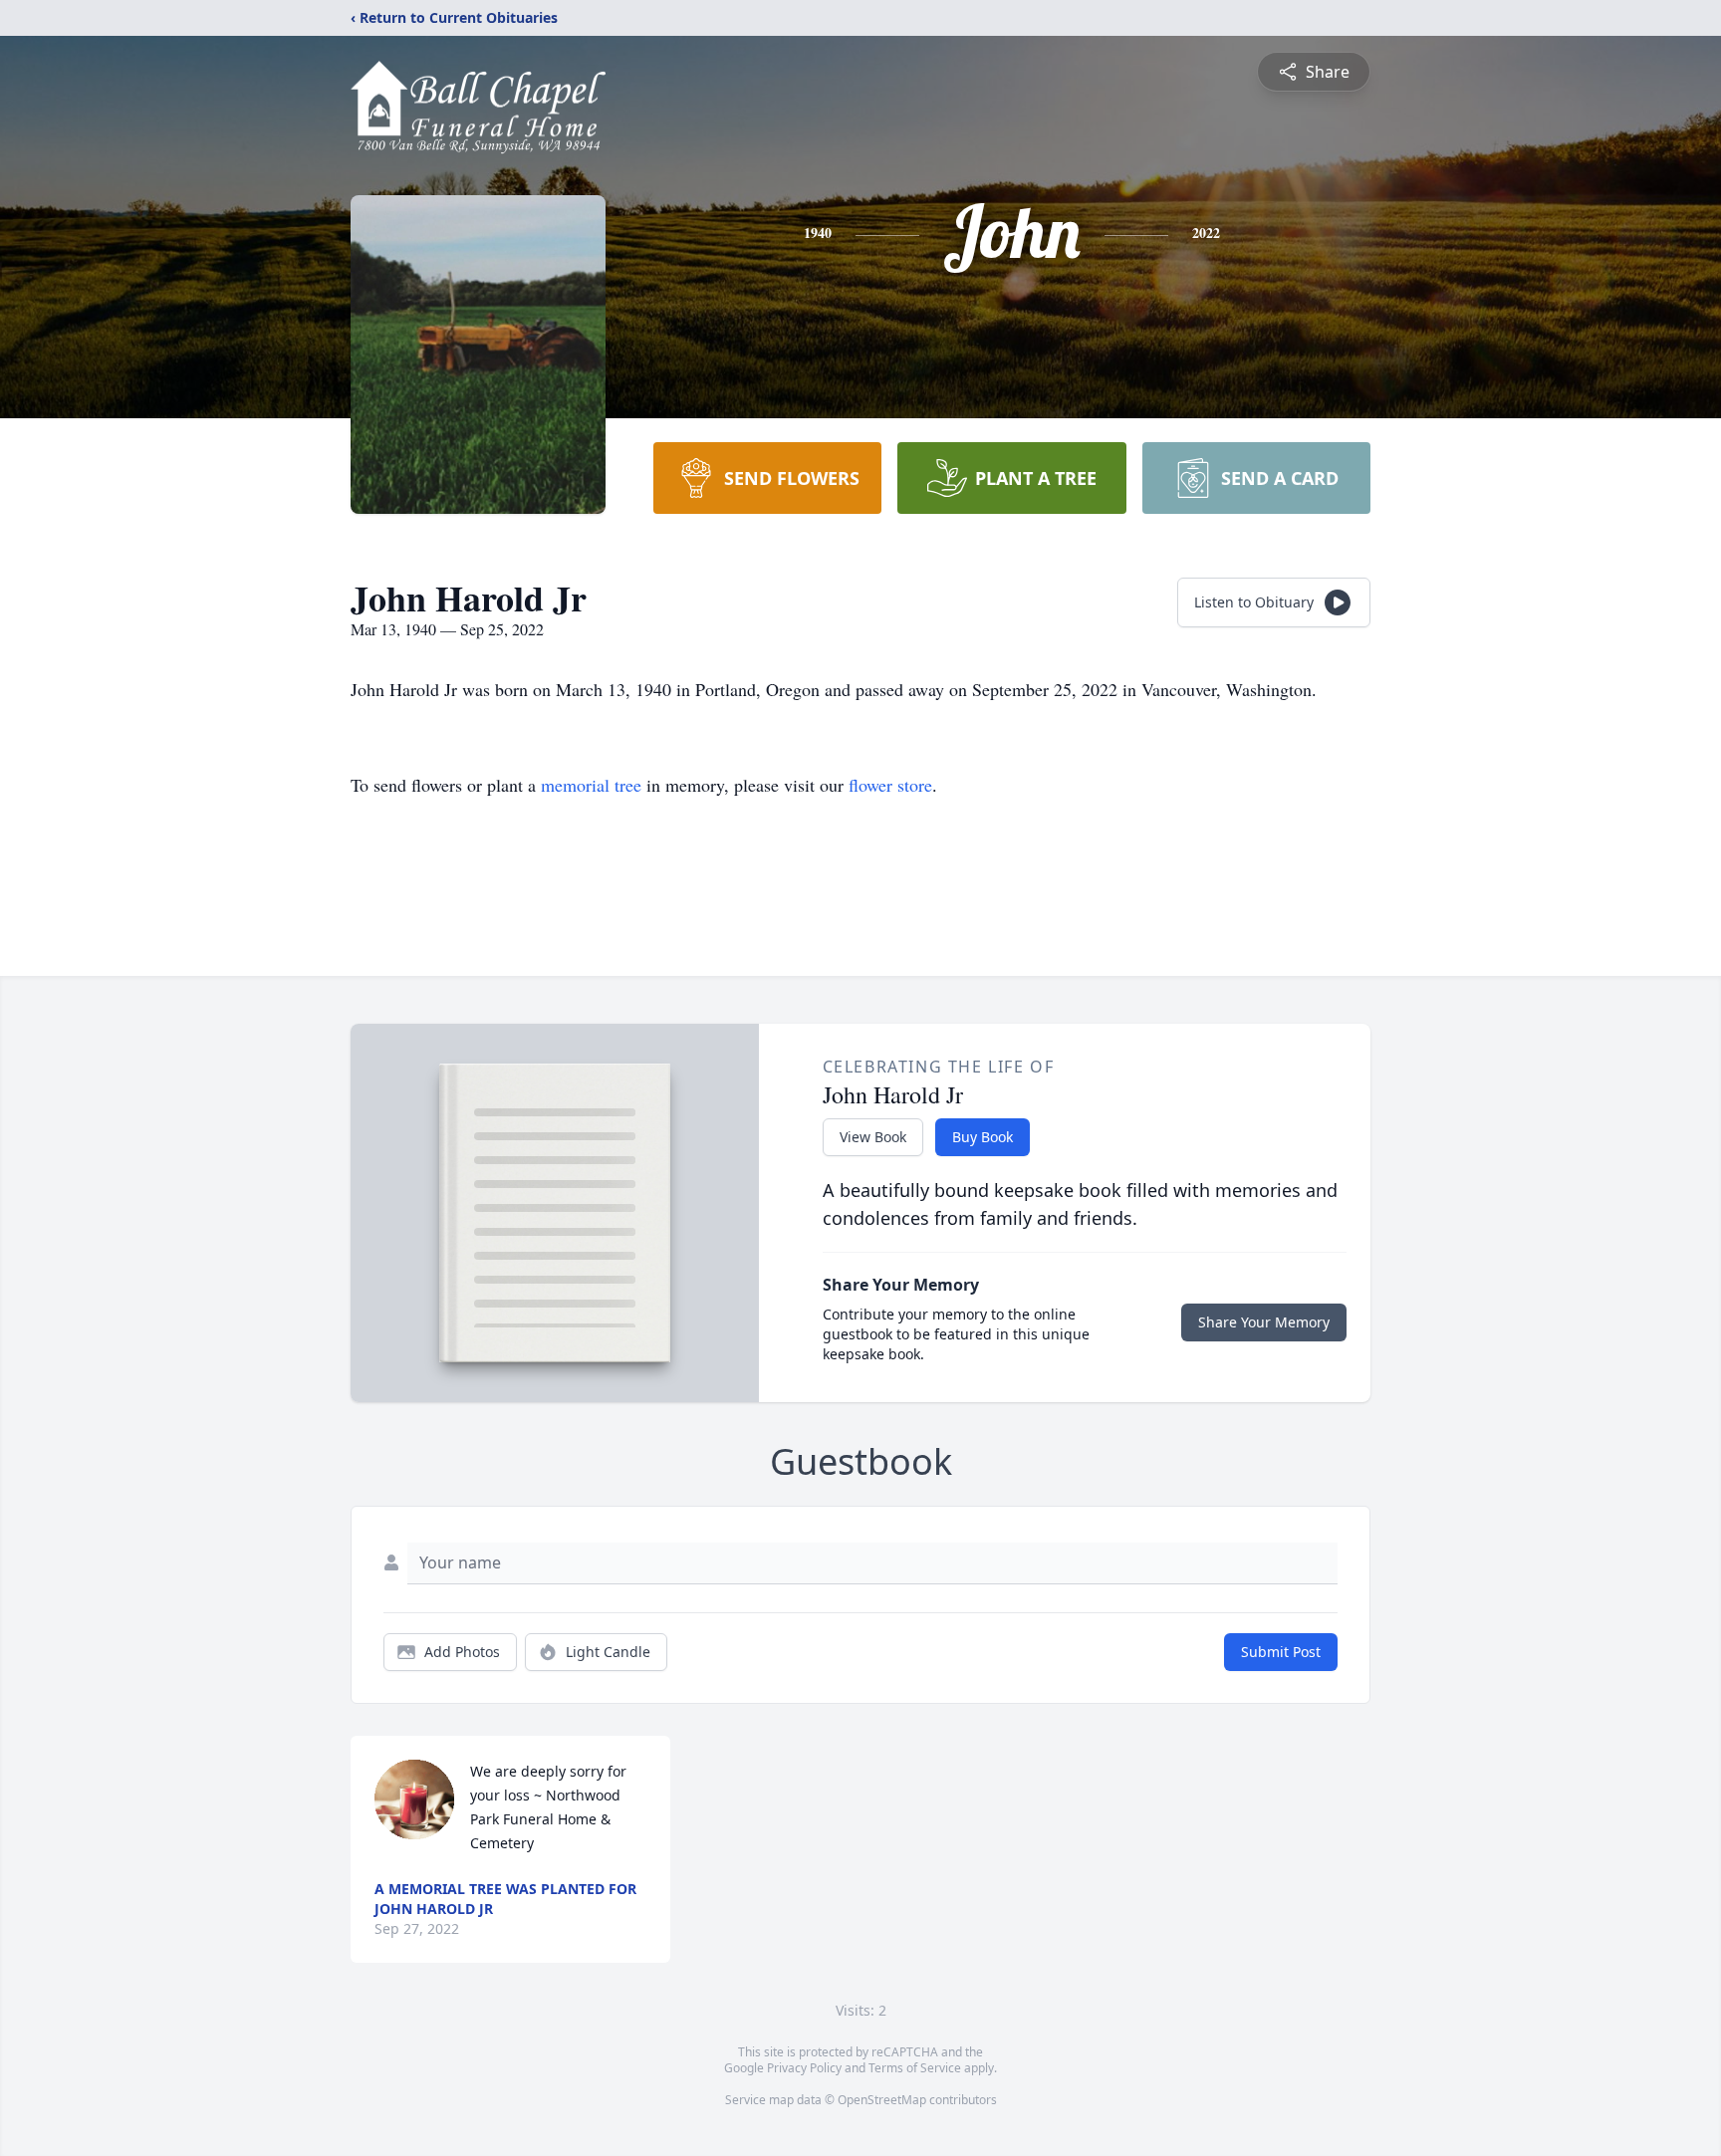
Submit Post (1281, 1652)
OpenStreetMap (882, 2100)
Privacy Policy (804, 2068)
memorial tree (591, 785)
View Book (873, 1137)
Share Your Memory (1264, 1322)
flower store (890, 785)
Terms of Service (915, 2068)
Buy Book (983, 1137)
